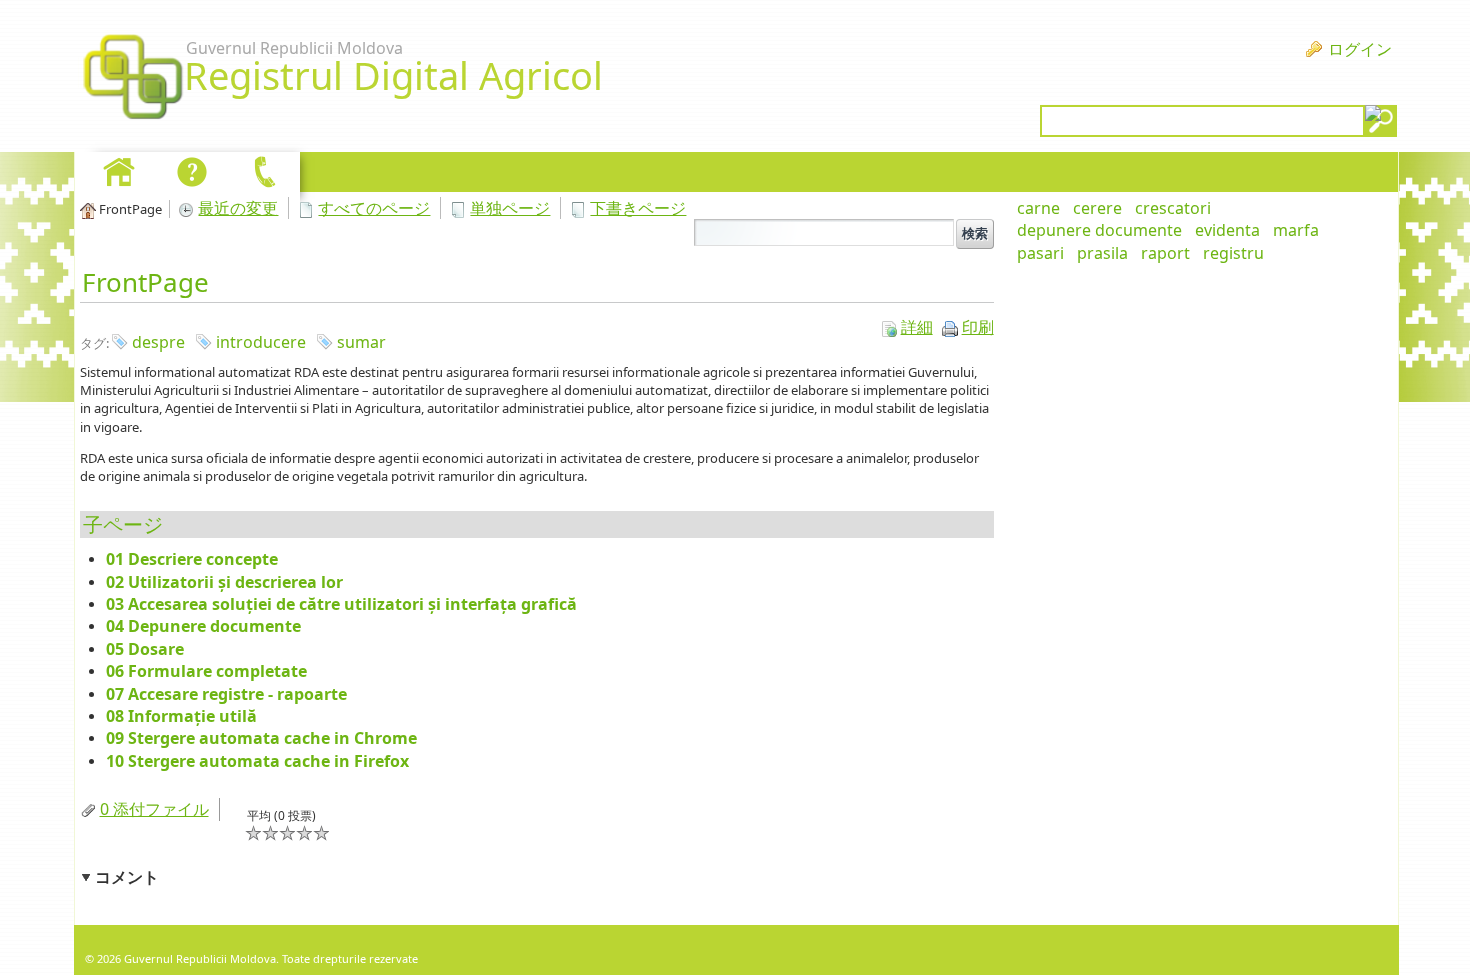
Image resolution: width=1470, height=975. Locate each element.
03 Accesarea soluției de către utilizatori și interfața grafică (341, 604)
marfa (1296, 230)
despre (158, 342)
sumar (361, 342)
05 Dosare (145, 649)
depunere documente (1099, 230)
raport (1165, 253)
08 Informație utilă (181, 716)
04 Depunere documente (203, 626)
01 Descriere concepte (192, 559)
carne (1038, 208)
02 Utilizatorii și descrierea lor (224, 582)
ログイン (1360, 49)
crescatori (1173, 208)
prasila (1102, 253)
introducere (261, 342)
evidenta (1227, 230)
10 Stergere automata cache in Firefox (257, 761)
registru (1233, 253)
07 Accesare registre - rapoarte (226, 694)
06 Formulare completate (206, 671)
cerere (1097, 208)
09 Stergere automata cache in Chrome (261, 738)
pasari (1040, 253)
